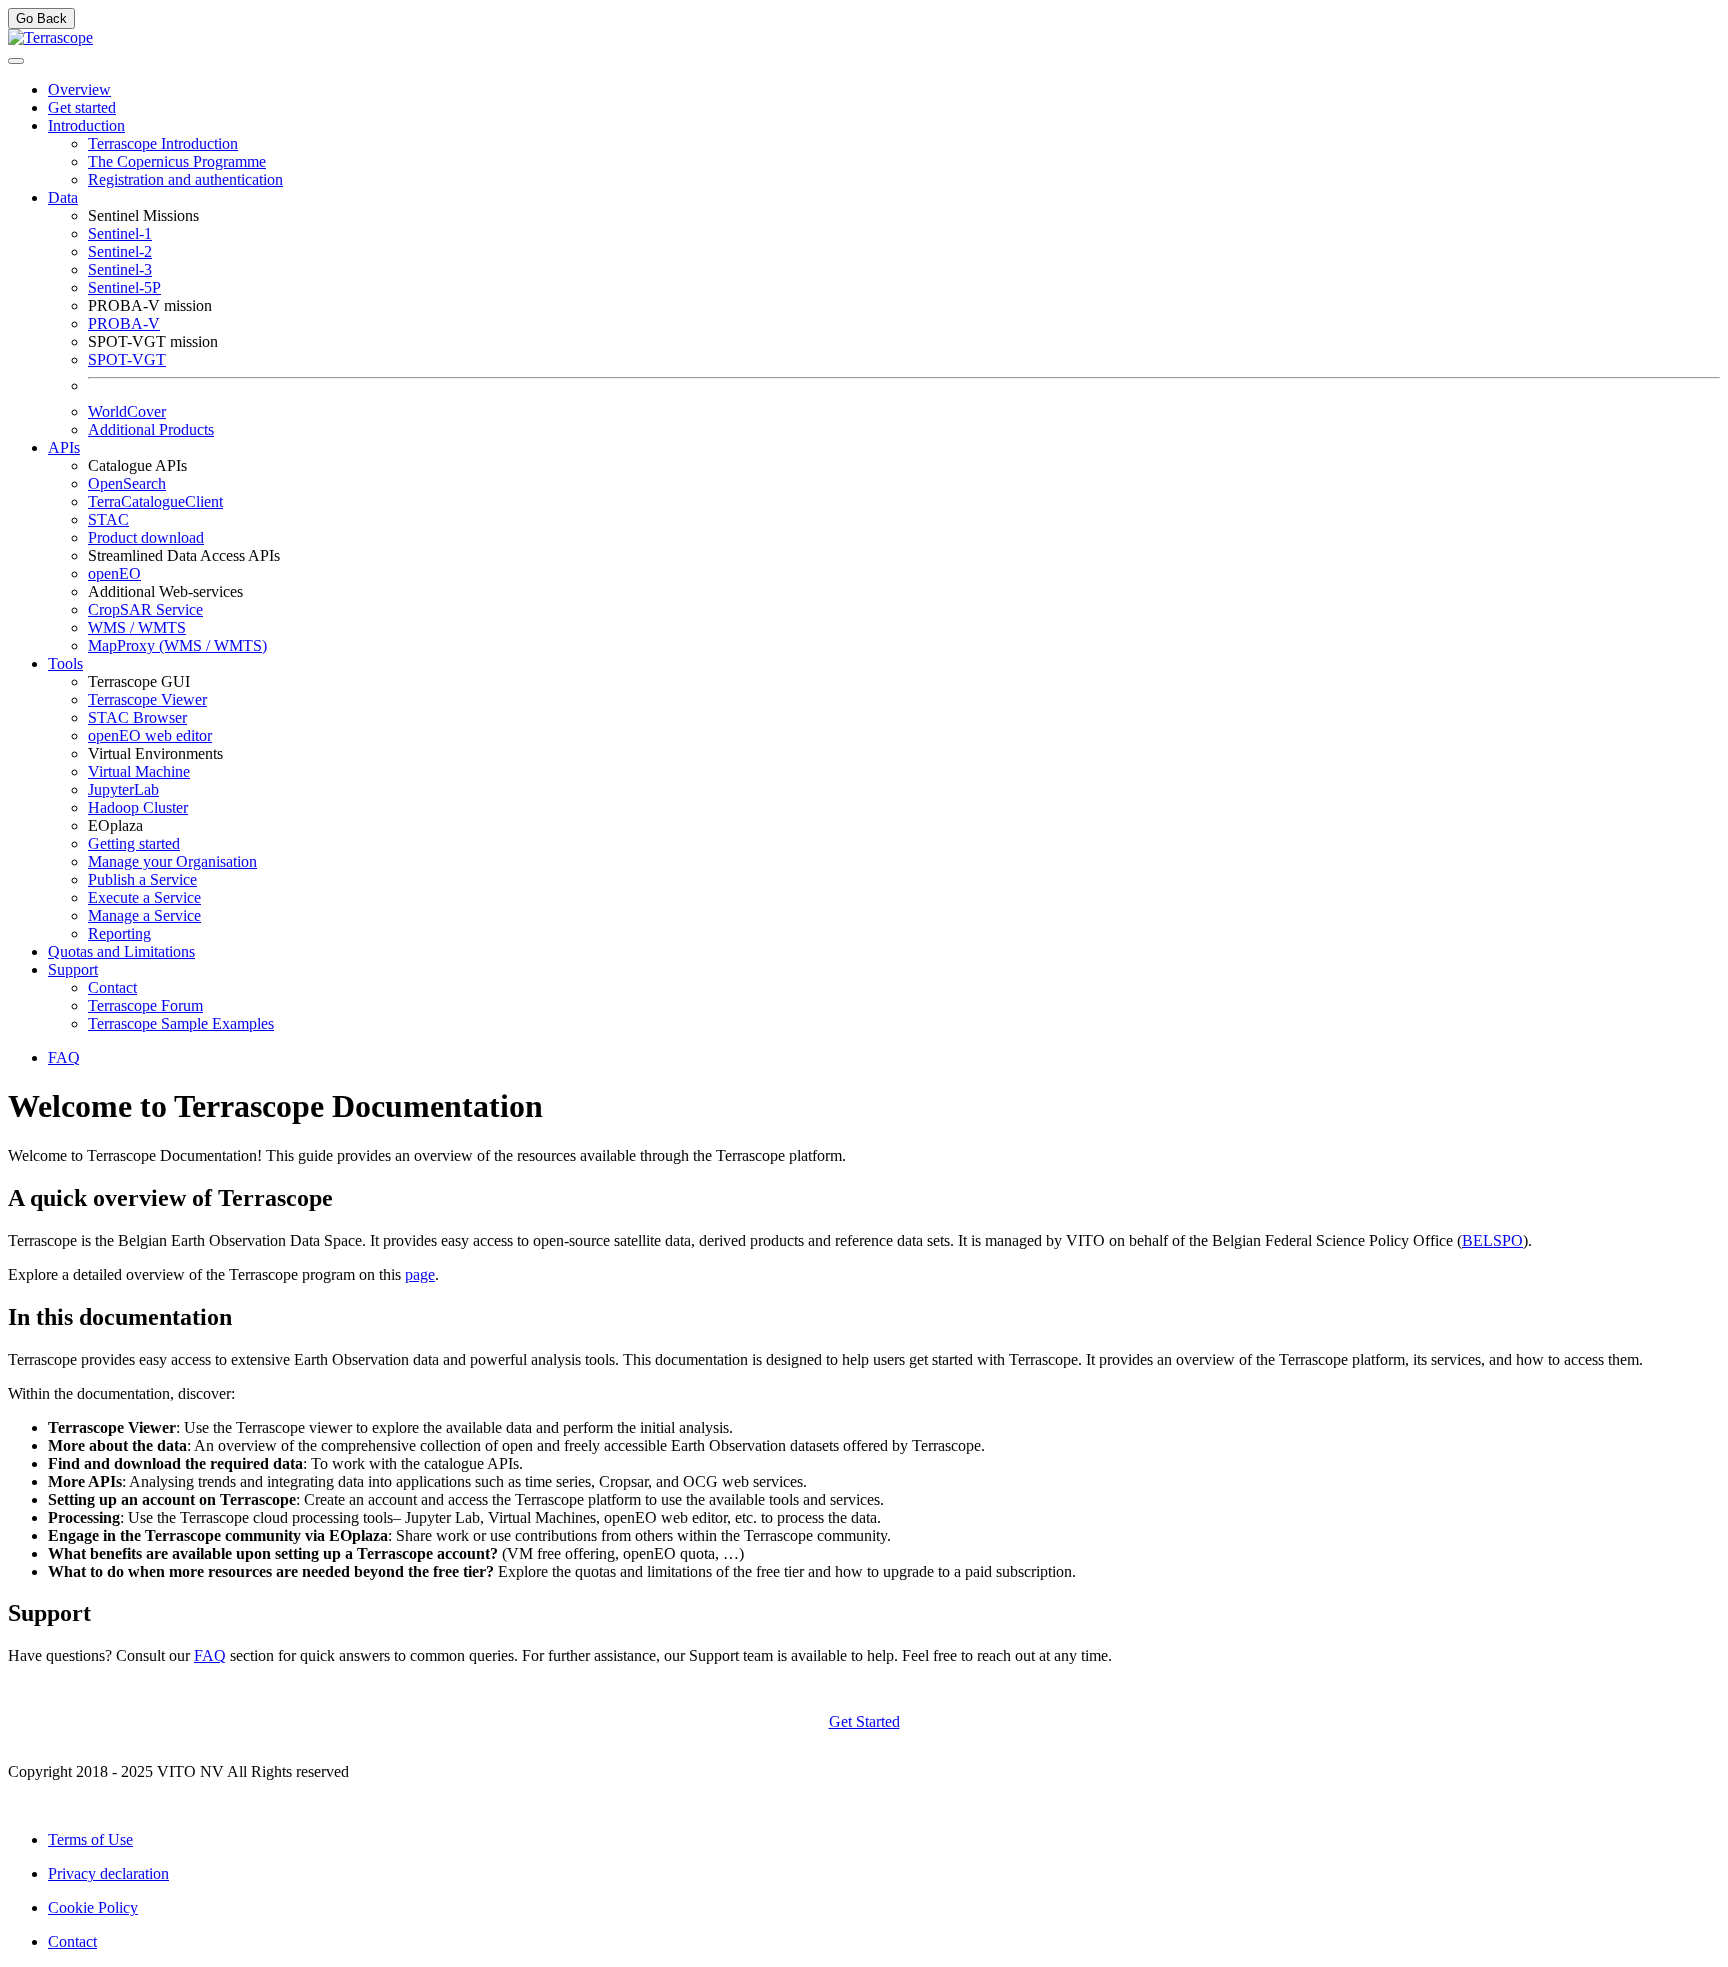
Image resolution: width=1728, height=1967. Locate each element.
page (420, 1274)
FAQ (210, 1655)
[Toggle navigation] (16, 61)
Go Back (41, 18)
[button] (86, 125)
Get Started (864, 1721)
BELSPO (1492, 1240)
